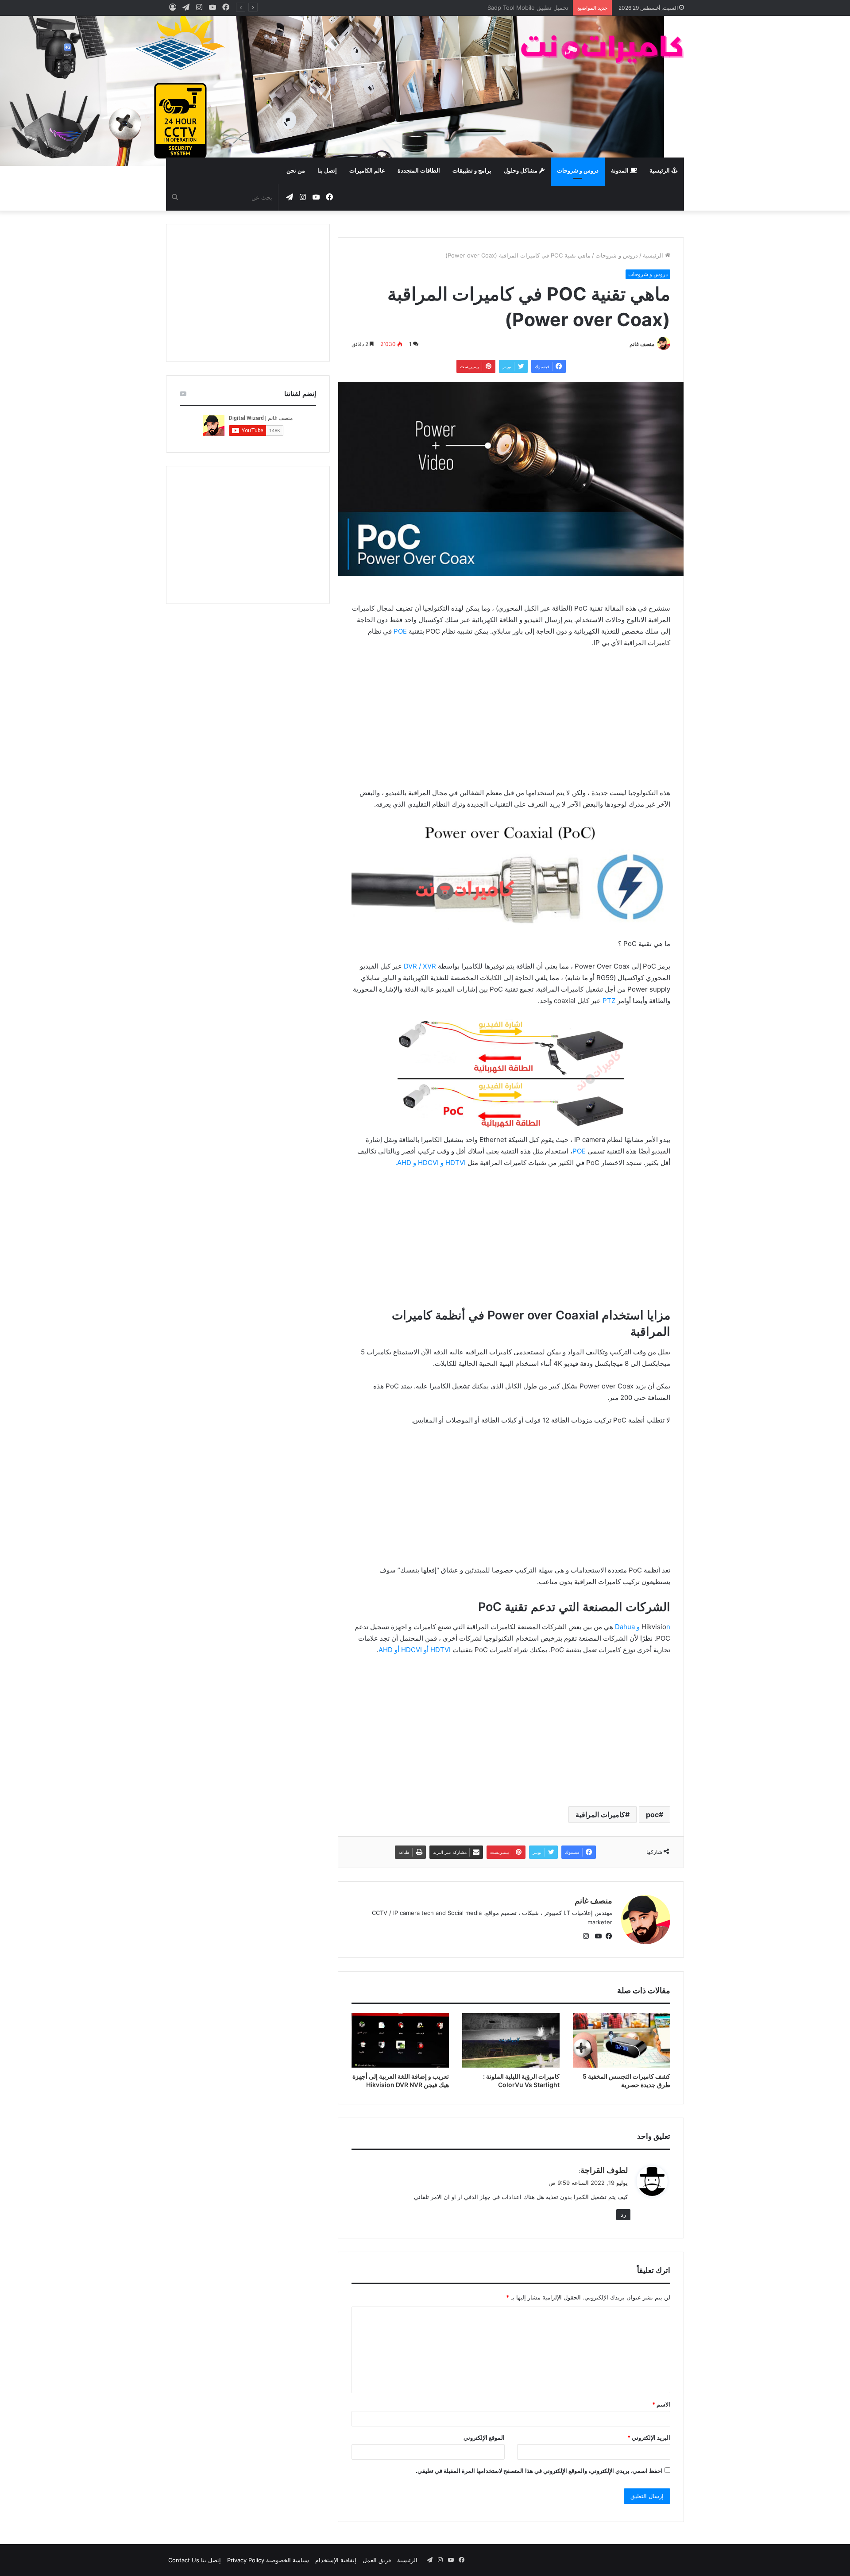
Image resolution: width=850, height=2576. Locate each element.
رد (623, 2215)
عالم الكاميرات (367, 171)
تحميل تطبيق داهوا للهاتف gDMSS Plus (519, 8)
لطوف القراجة (604, 2170)
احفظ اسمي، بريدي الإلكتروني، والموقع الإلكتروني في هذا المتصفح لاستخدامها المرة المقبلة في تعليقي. (539, 2471)
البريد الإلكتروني (649, 2438)
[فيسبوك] (607, 1937)
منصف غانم (642, 344)
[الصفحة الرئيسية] (602, 49)
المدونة (620, 171)
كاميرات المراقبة (600, 1815)
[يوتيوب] (596, 1937)
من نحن (296, 171)
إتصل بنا (327, 171)
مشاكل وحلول (521, 171)
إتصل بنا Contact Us (195, 2560)
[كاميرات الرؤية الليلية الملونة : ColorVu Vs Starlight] (511, 2040)
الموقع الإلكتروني (484, 2438)
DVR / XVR (420, 966)
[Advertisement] (336, 87)
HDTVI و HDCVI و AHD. (431, 1163)
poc (652, 1815)
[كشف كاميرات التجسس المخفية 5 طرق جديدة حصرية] (622, 2040)
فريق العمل (377, 2560)
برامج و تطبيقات (472, 171)
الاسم (661, 2404)
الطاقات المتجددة (419, 171)
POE (400, 631)
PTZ (609, 1001)
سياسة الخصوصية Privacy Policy (268, 2560)
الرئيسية (660, 171)
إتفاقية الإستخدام (336, 2560)
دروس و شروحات (578, 171)
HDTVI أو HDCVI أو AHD (415, 1650)
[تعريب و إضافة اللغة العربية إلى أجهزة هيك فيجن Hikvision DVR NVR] (400, 2040)
